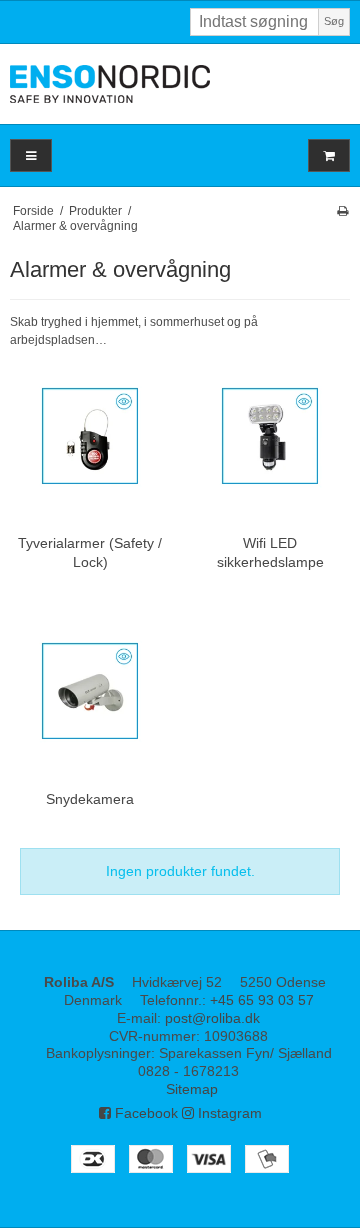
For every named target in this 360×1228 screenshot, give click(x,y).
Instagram (228, 1113)
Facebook (144, 1113)
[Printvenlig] (342, 211)
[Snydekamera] (90, 691)
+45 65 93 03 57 (262, 1000)
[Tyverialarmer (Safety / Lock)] (90, 436)
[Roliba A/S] (180, 84)
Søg (334, 21)
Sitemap (192, 1089)
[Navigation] (31, 155)
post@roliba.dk (212, 1018)
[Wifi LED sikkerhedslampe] (270, 436)
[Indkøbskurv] (329, 155)
